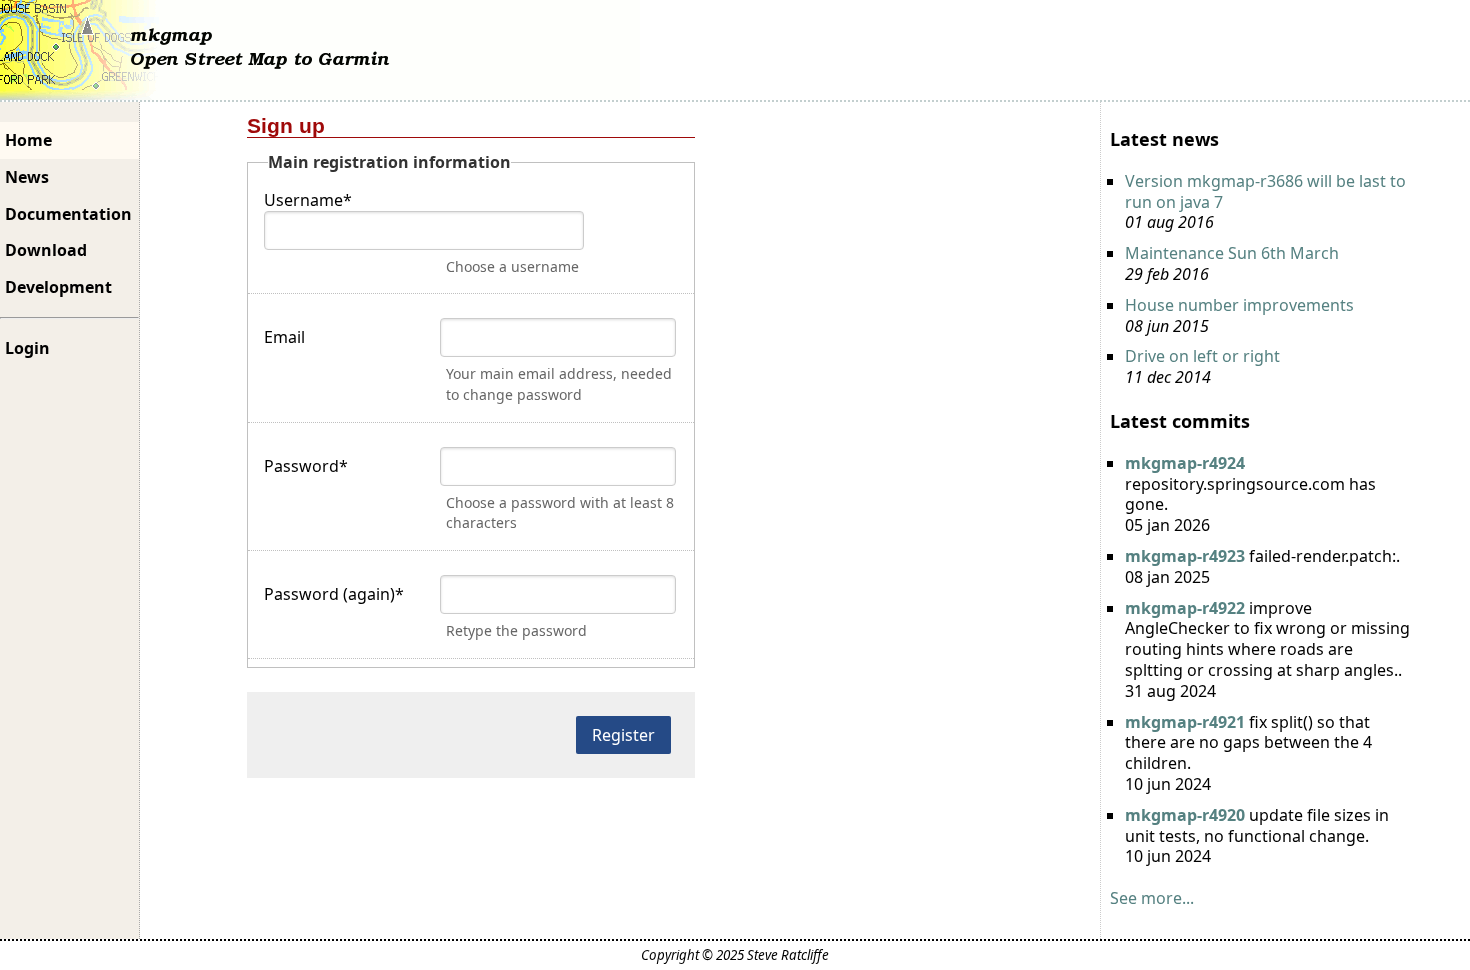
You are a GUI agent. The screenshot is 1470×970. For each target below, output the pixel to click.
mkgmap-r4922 (1185, 608)
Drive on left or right (1202, 356)
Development (58, 287)
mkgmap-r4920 (1185, 815)
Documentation (68, 214)
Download (46, 250)
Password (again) (334, 594)
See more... (1152, 898)
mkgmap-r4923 (1185, 556)
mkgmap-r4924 (1185, 463)
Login (27, 348)
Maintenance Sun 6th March (1232, 253)
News (27, 177)
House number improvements (1239, 305)
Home (28, 140)
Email (284, 337)
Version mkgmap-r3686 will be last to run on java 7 (1265, 191)
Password (306, 466)
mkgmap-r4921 (1185, 722)
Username (308, 200)
